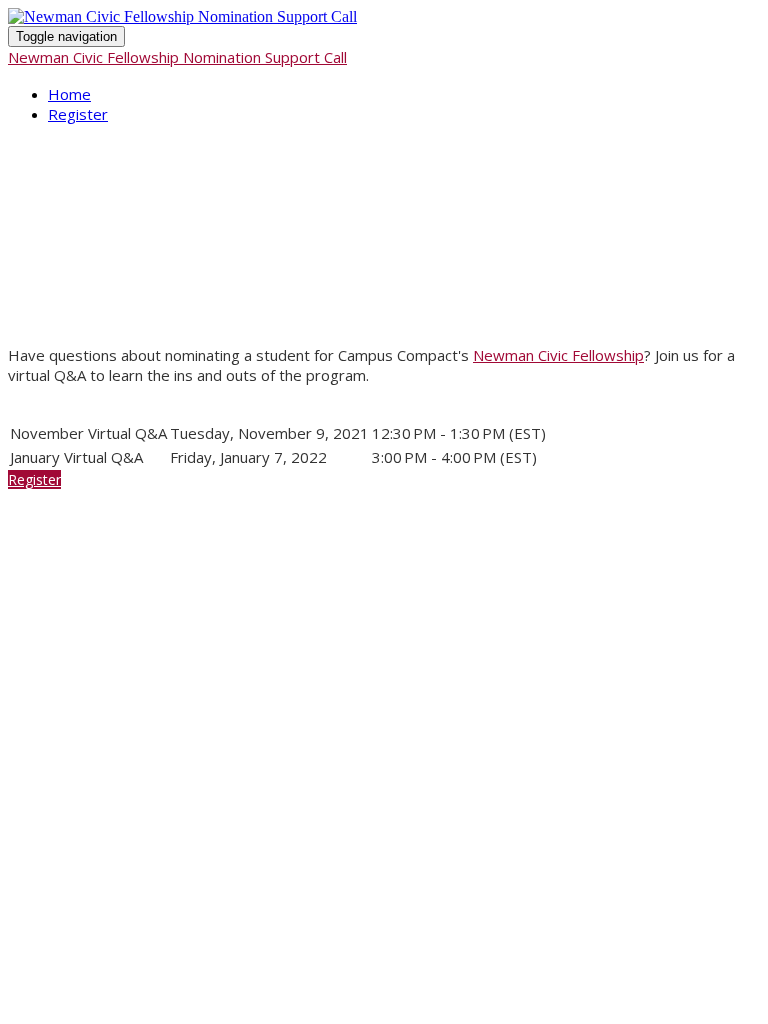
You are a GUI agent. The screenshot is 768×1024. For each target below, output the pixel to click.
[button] (34, 479)
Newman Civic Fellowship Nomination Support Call (177, 57)
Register (78, 114)
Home (69, 94)
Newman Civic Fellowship (558, 355)
